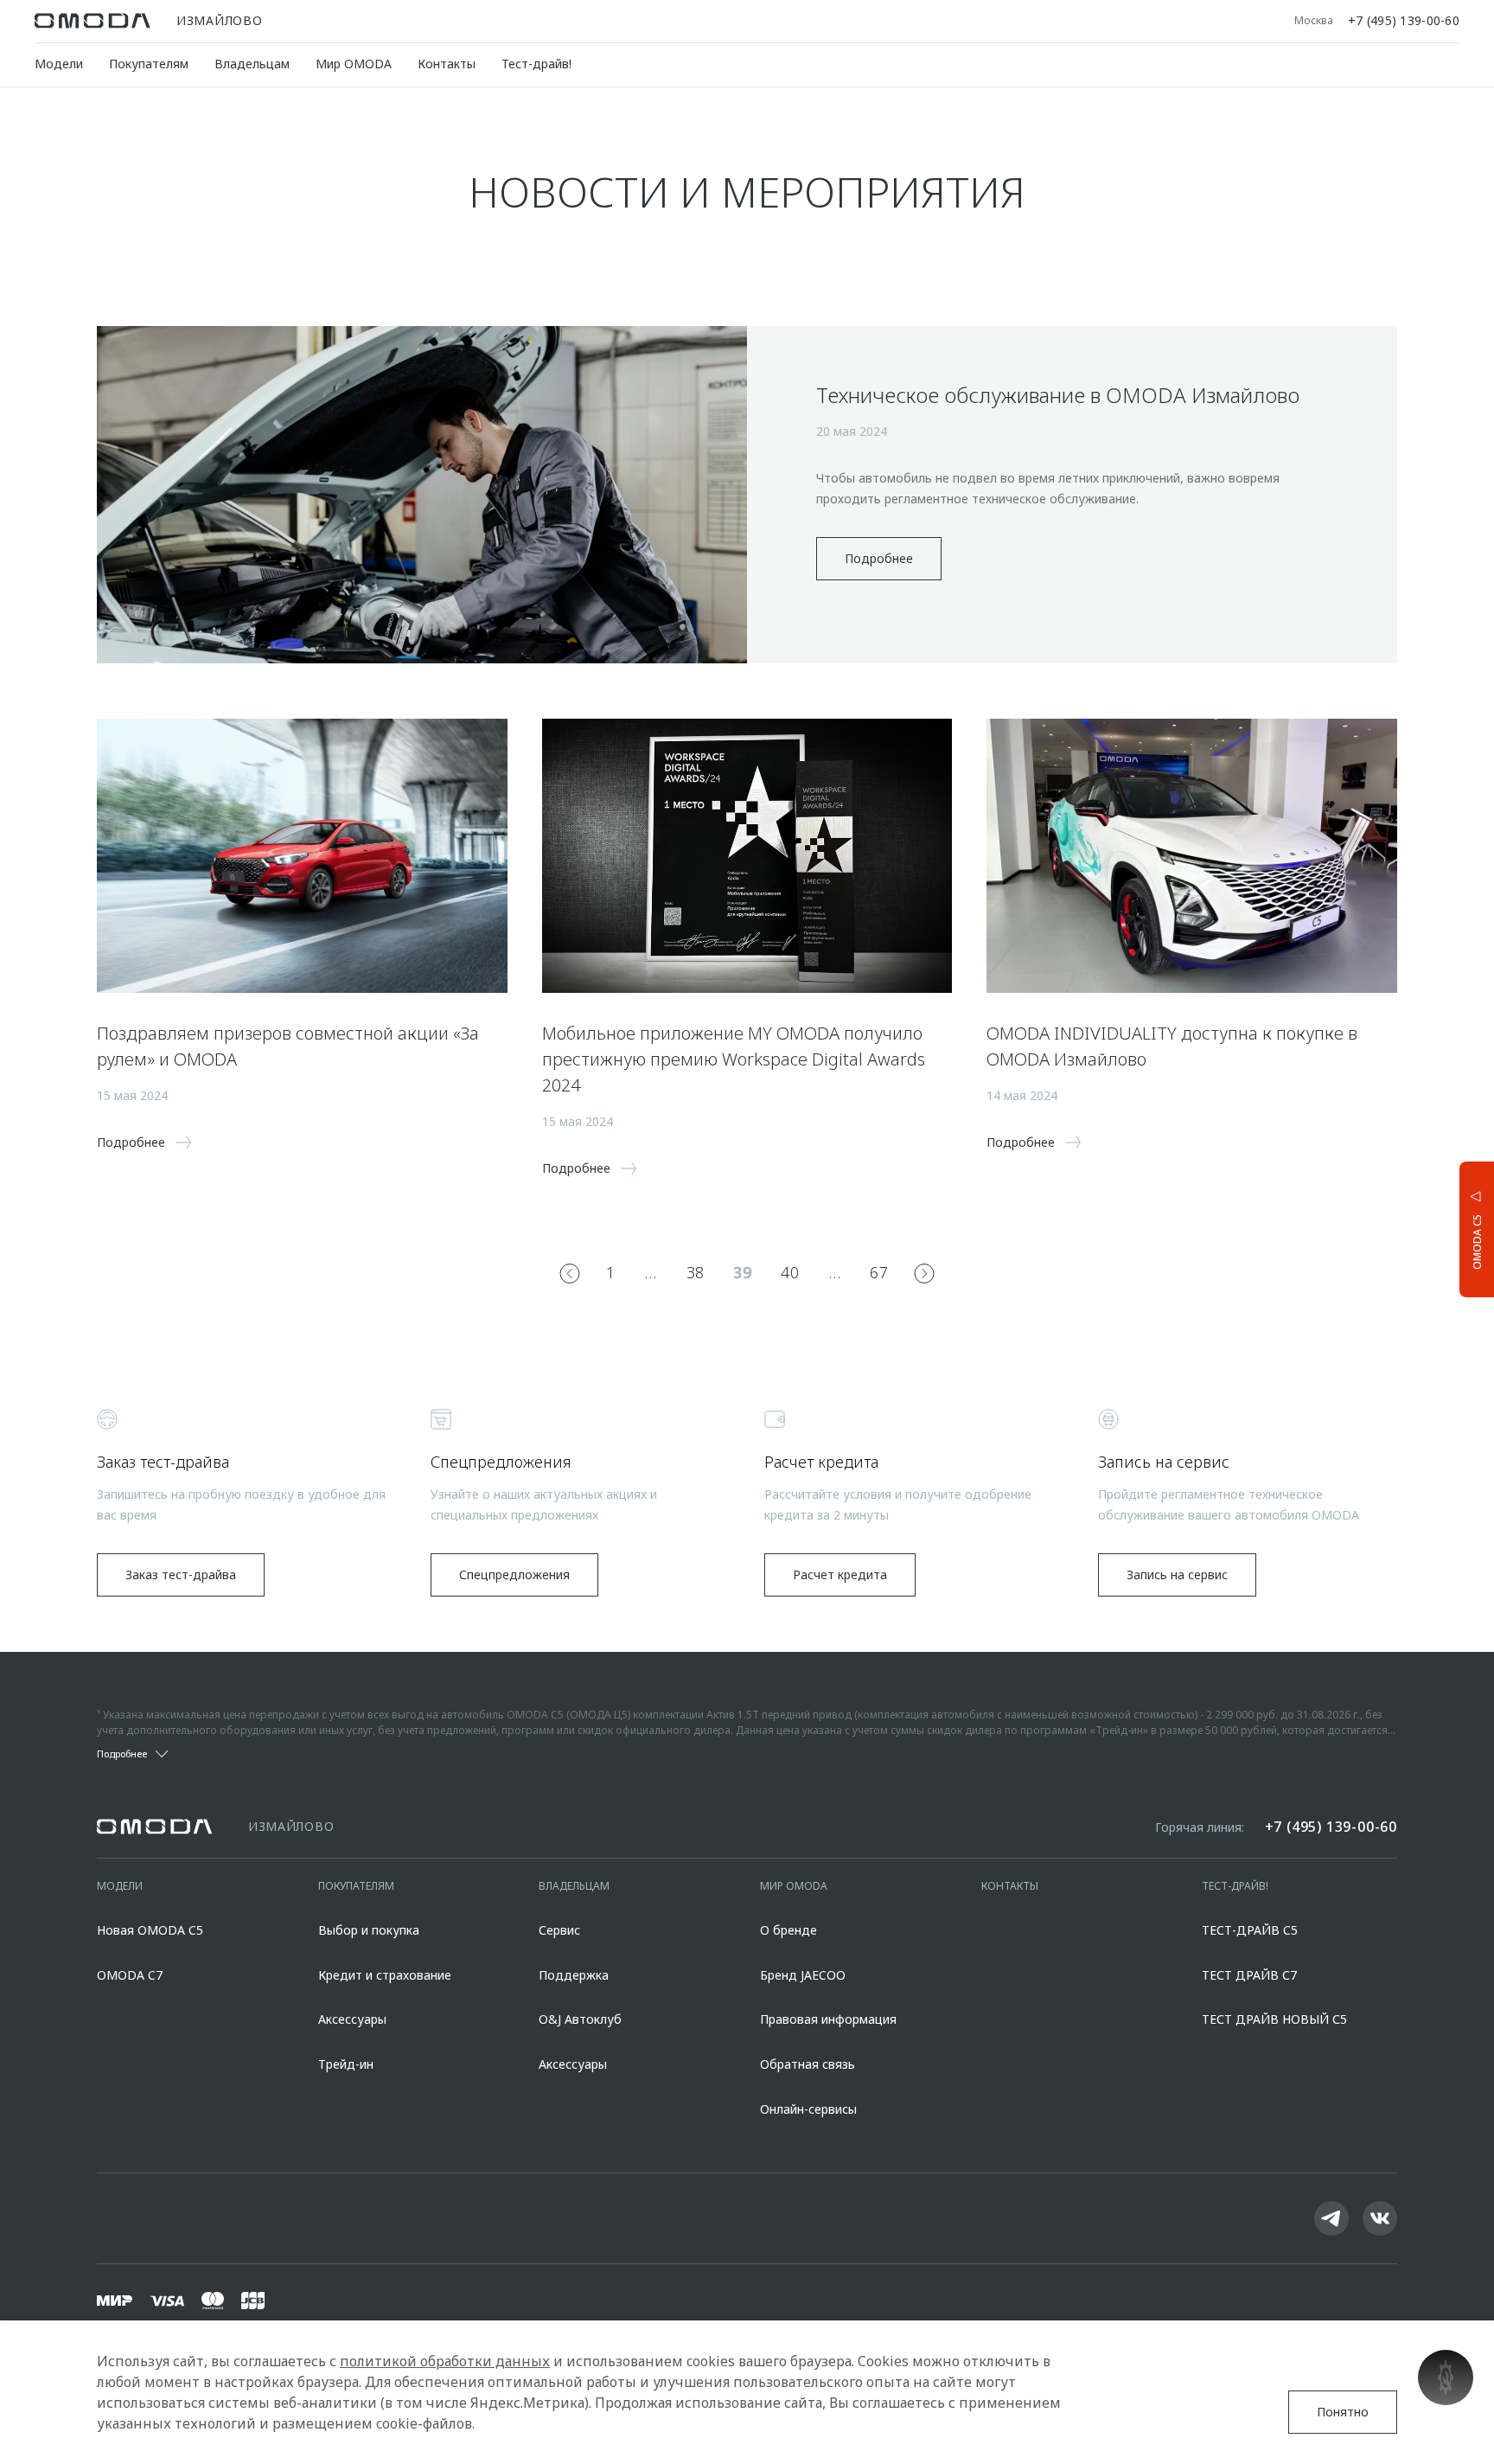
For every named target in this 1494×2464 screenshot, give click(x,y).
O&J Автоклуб (580, 2019)
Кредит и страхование (385, 1975)
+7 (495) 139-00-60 (1404, 21)
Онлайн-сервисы (808, 2109)
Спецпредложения (514, 1574)
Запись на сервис (1177, 1574)
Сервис (559, 1930)
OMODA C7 (130, 1975)
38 (696, 1272)
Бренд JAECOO (803, 1975)
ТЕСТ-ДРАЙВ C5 (1250, 1930)
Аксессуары (352, 2019)
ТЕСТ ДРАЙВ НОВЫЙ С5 (1274, 2019)
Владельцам (252, 64)
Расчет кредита (840, 1574)
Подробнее (879, 558)
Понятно (1343, 2412)
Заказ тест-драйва (181, 1574)
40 (790, 1272)
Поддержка (574, 1975)
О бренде (788, 1930)
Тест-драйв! (536, 64)
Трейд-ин (346, 2064)
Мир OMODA (354, 64)
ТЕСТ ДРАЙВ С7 (1249, 1975)
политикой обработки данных (445, 2361)
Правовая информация (828, 2019)
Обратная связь (808, 2064)
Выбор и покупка (369, 1930)
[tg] (1331, 2218)
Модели (59, 64)
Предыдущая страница (570, 1273)
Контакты (447, 64)
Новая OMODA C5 (150, 1930)
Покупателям (149, 64)
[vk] (1380, 2218)
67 (879, 1272)
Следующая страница (924, 1273)
